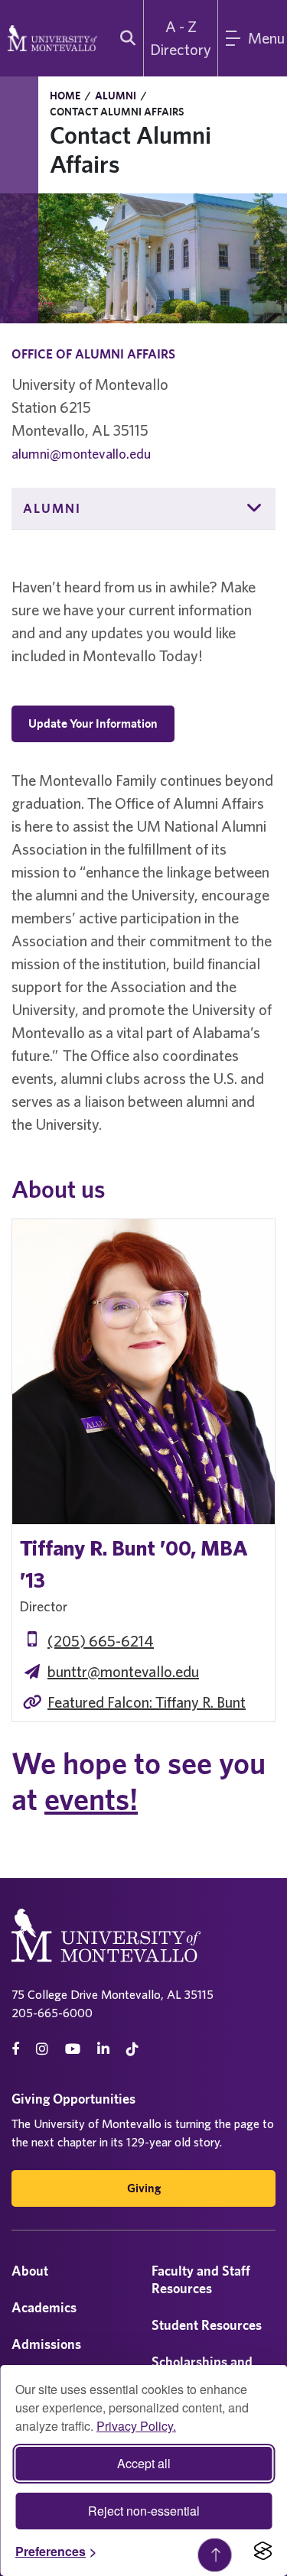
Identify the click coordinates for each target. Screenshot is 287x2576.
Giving (144, 2188)
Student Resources (207, 2325)
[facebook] (15, 2049)
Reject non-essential (144, 2511)
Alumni (116, 96)
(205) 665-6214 (101, 1641)
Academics (44, 2307)
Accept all (144, 2463)
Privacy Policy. (136, 2426)
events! (91, 1799)
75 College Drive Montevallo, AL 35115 (113, 1994)
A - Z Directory (181, 38)
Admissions (46, 2344)
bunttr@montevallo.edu (123, 1671)
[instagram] (42, 2049)
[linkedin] (103, 2049)
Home (65, 96)
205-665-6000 (52, 2013)
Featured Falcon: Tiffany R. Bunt (147, 1702)
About (30, 2271)
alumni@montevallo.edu (81, 454)
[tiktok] (132, 2049)
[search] (124, 38)
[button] (255, 508)
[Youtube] (73, 2049)
